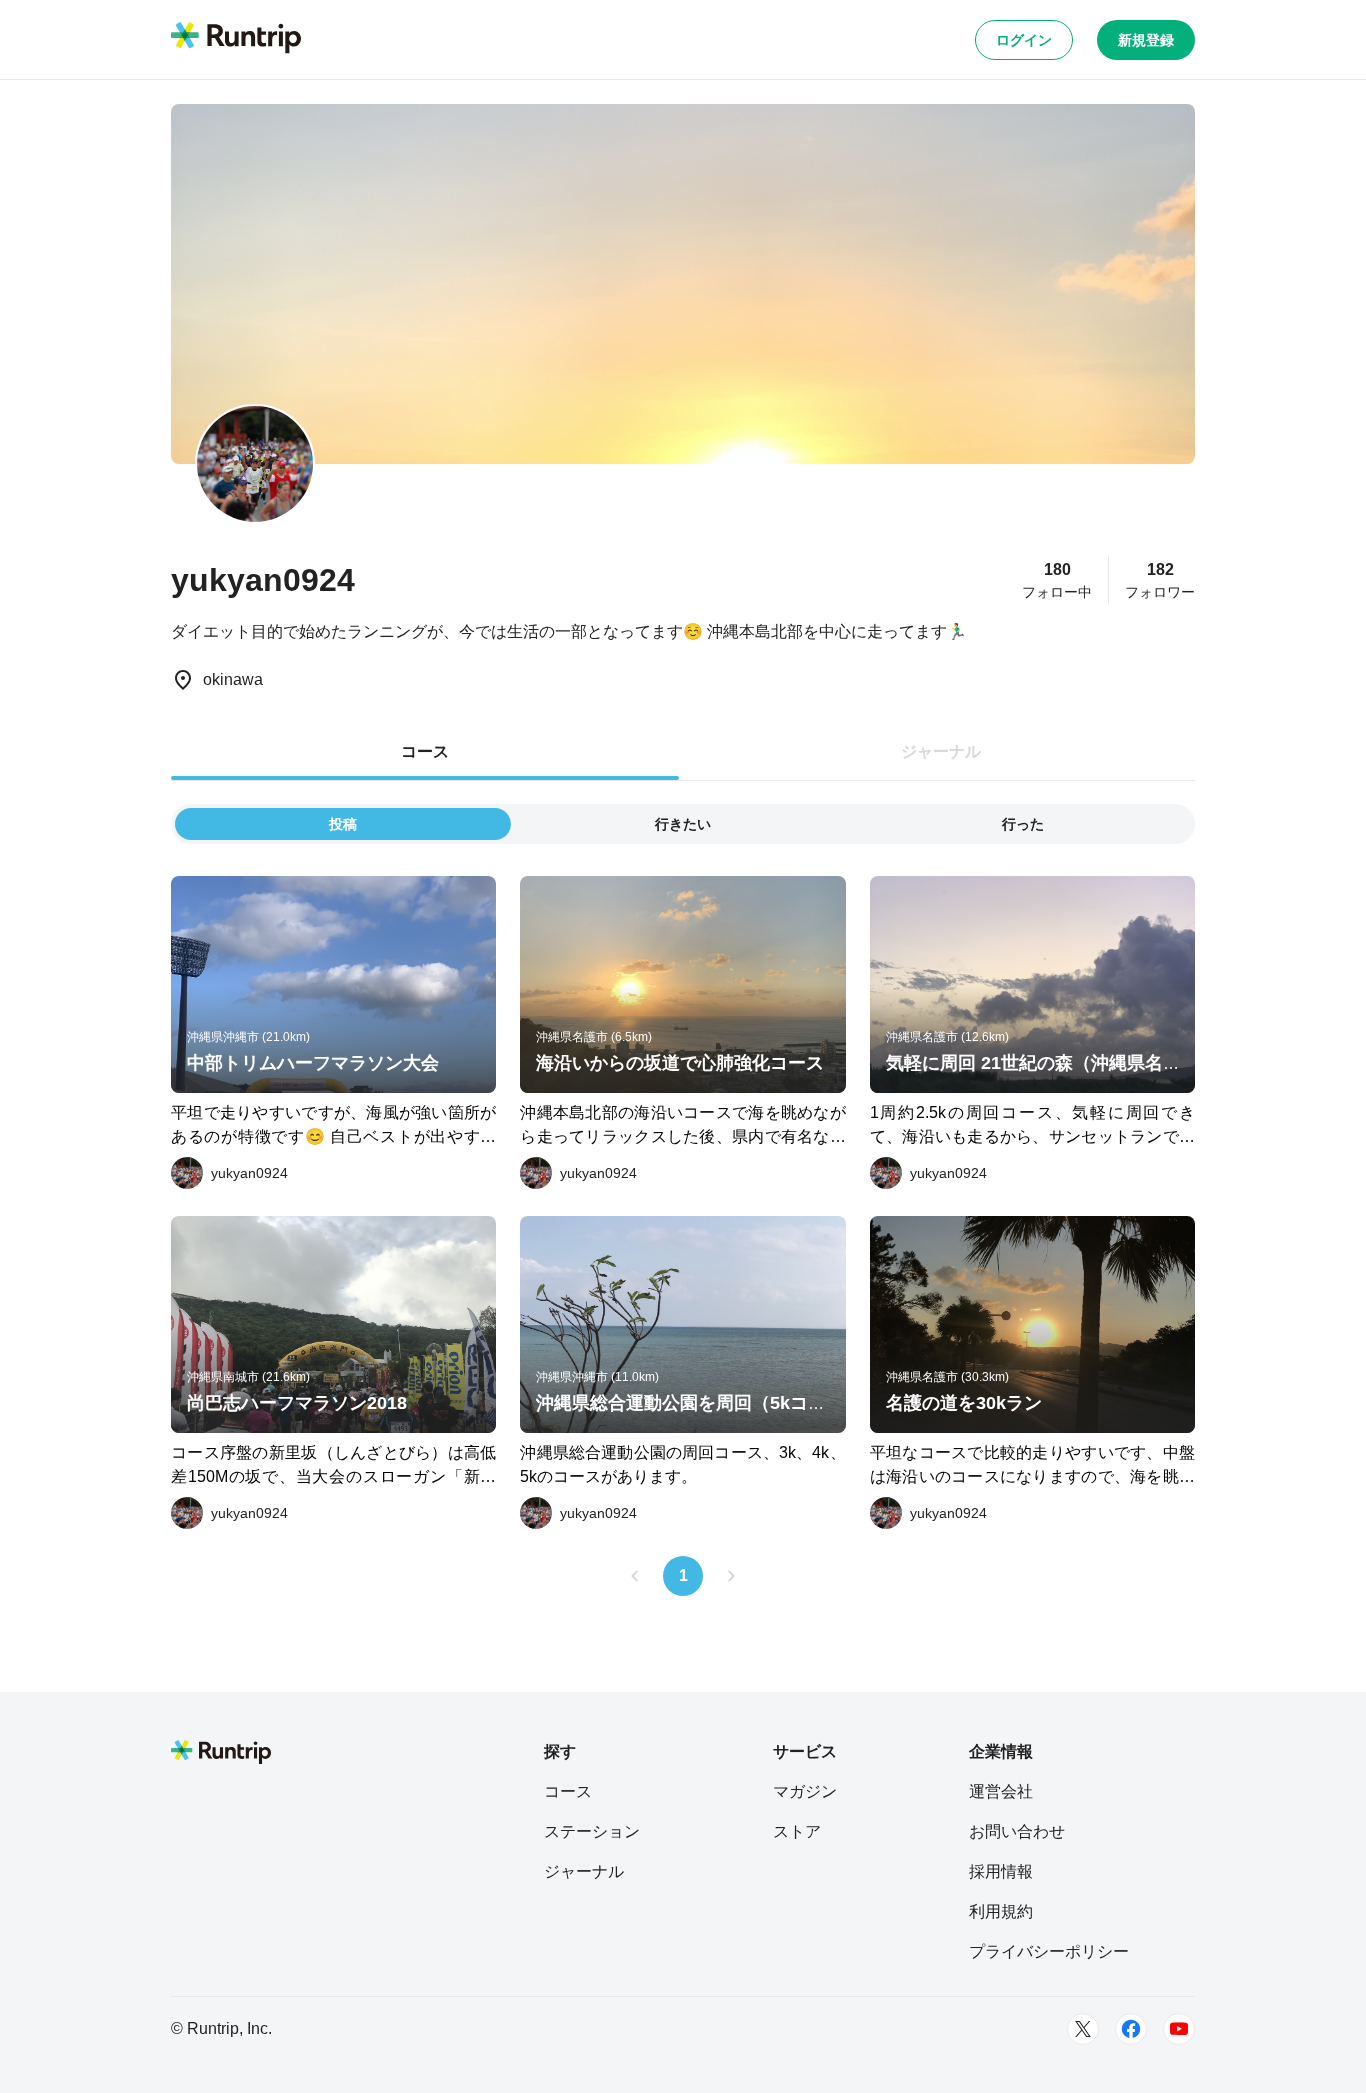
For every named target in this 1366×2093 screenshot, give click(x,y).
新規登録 (1146, 40)
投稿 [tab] (343, 824)
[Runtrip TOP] (236, 39)
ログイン (1024, 40)
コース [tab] (425, 751)
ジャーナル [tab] (941, 751)
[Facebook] (1131, 2029)
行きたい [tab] (683, 824)
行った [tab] (1023, 824)
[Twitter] (1083, 2029)
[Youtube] (1179, 2029)
